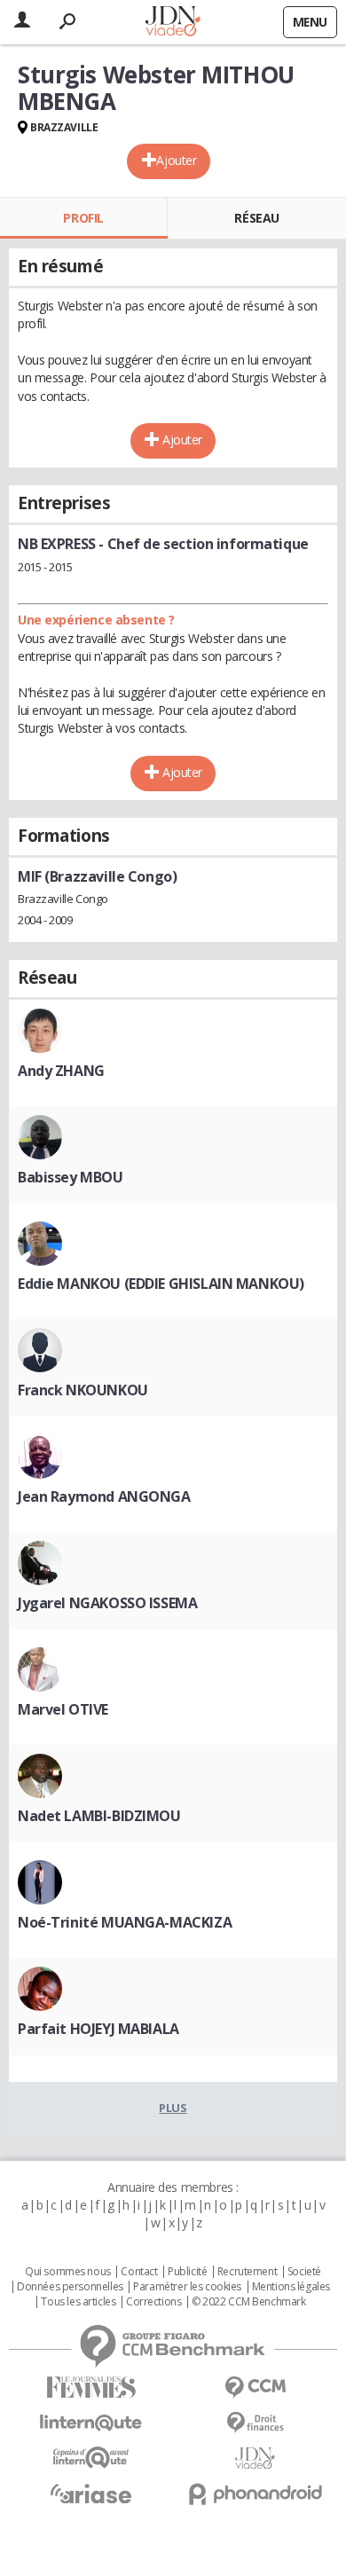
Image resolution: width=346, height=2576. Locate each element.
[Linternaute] (91, 2423)
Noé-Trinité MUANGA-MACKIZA (125, 1922)
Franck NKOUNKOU (83, 1390)
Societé (304, 2272)
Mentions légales (291, 2287)
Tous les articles (78, 2302)
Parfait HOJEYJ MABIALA (98, 2029)
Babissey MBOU (71, 1177)
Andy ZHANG (61, 1071)
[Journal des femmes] (91, 2388)
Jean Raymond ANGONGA (104, 1496)
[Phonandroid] (255, 2494)
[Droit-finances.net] (255, 2423)
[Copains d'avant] (91, 2458)
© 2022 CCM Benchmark (249, 2302)
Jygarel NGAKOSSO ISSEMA (107, 1603)
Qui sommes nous (68, 2272)
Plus (173, 2108)
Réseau (256, 218)
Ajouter (176, 160)
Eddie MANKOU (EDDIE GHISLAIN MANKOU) (161, 1284)
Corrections (153, 2302)
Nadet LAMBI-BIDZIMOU (99, 1816)
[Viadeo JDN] (255, 2458)
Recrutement (247, 2272)
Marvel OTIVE (63, 1709)
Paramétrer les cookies (187, 2287)
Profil (83, 218)
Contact (139, 2272)
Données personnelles (70, 2287)
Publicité (187, 2272)
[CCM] (255, 2388)
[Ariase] (91, 2494)
